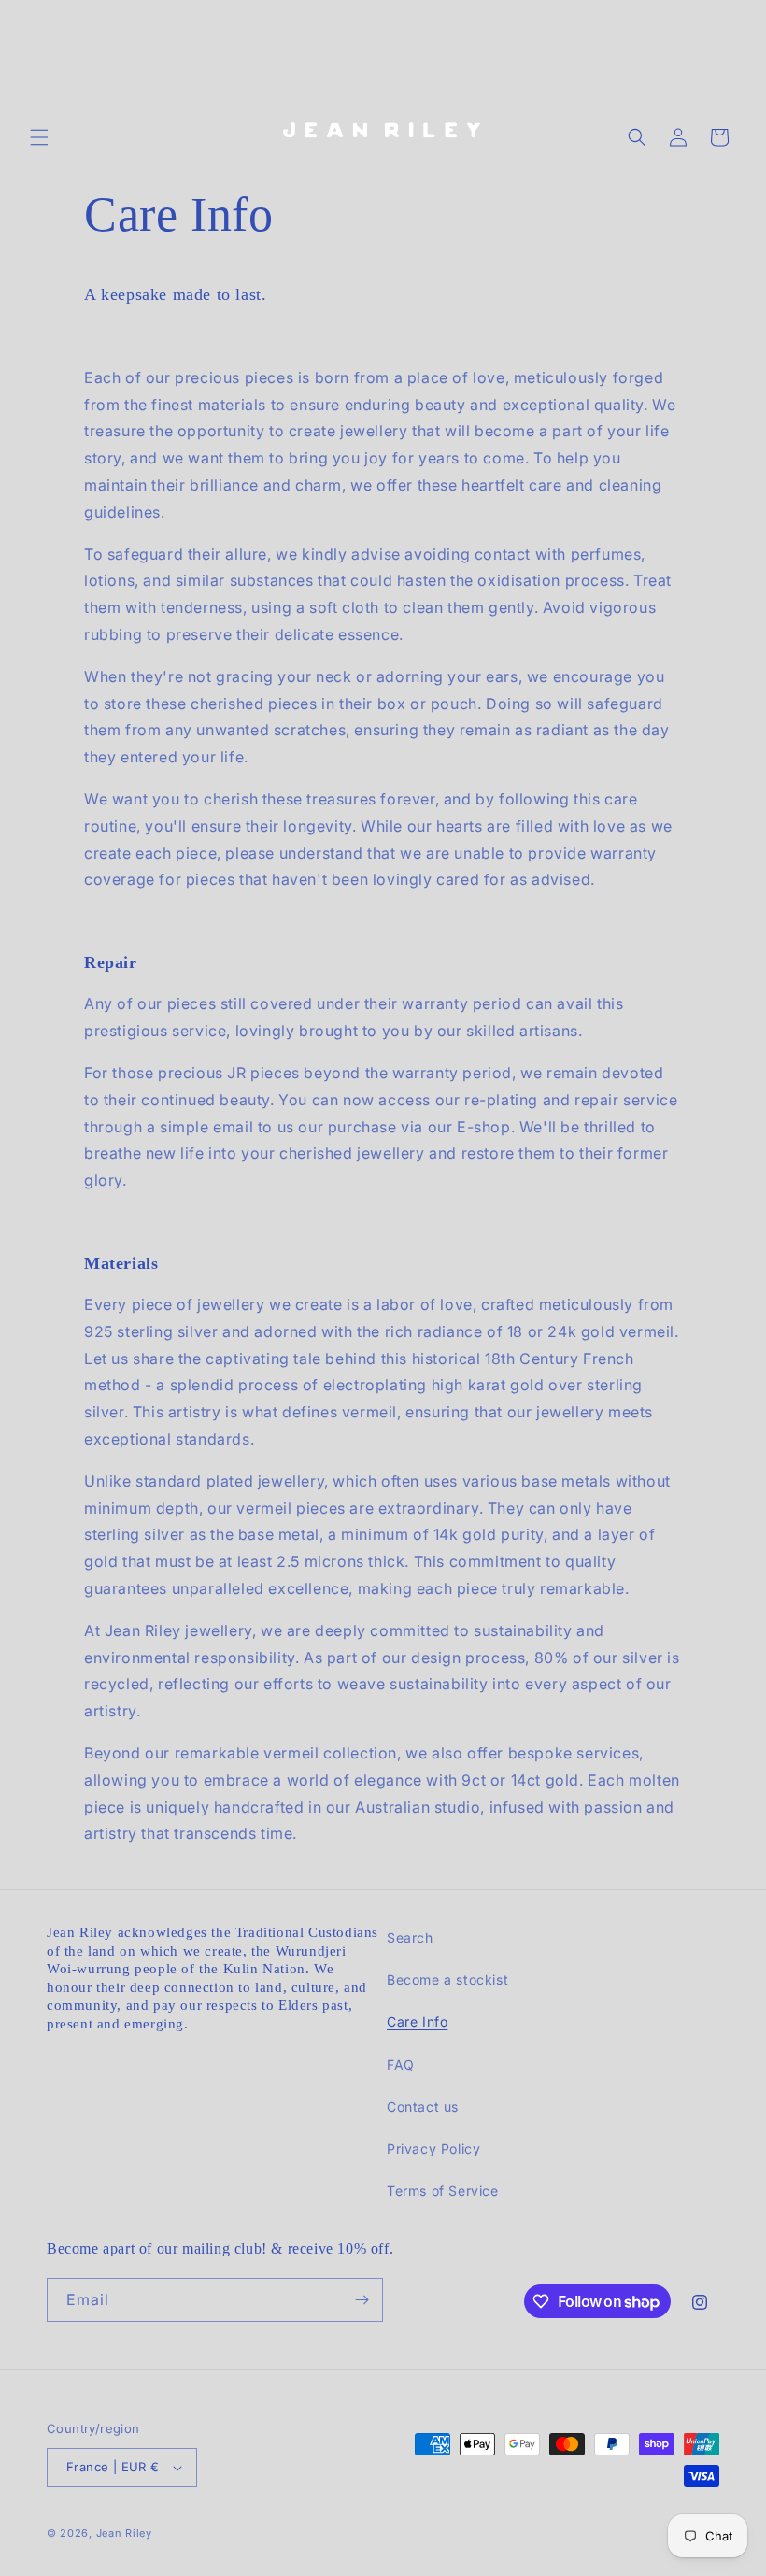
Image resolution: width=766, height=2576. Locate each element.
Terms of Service (443, 2191)
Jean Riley (124, 2533)
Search (410, 1937)
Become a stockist (447, 1979)
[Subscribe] (362, 2300)
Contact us (423, 2106)
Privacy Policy (433, 2149)
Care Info (417, 2021)
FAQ (401, 2064)
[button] (39, 137)
